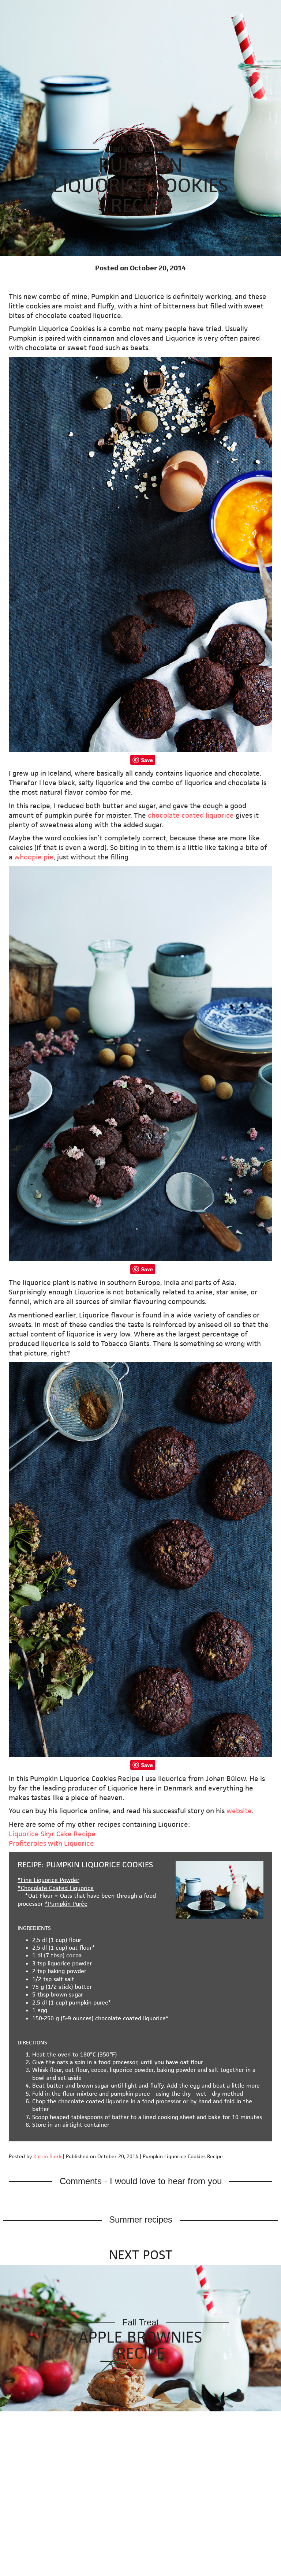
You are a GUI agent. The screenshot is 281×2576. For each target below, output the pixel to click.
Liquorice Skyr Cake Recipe (52, 1834)
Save (147, 760)
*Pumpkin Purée (66, 1904)
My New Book (121, 9)
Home (84, 9)
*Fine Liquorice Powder (48, 1880)
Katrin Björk (47, 2156)
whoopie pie (34, 857)
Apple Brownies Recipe (140, 2345)
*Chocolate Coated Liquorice (56, 1888)
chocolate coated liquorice (191, 815)
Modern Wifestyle (33, 9)
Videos (196, 9)
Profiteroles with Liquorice (51, 1843)
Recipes (161, 9)
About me (228, 9)
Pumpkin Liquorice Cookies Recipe (140, 185)
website (239, 1811)
